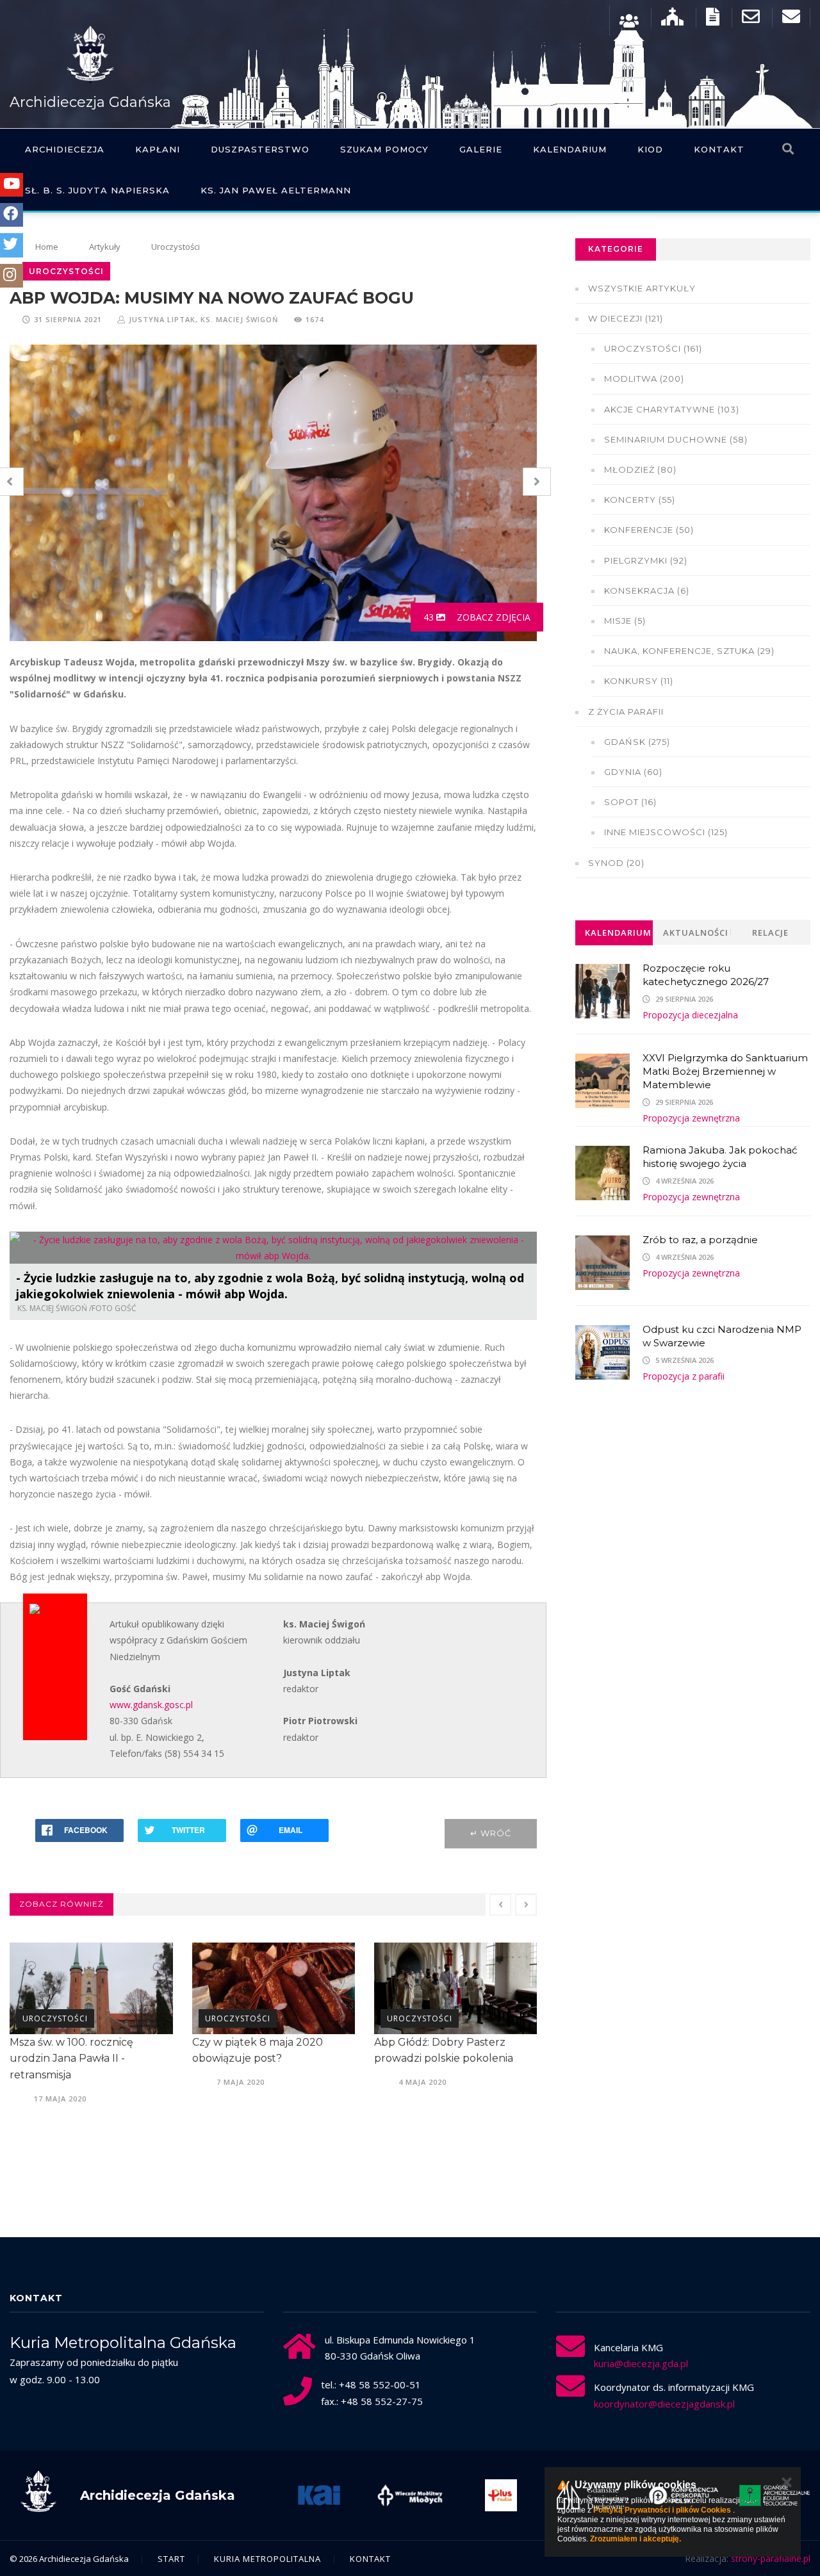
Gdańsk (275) (637, 742)
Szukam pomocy (384, 149)
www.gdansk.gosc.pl (151, 1705)
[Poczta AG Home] (791, 20)
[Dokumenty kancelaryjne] (713, 20)
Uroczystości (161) (653, 348)
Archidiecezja (65, 149)
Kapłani (158, 149)
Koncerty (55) (640, 500)
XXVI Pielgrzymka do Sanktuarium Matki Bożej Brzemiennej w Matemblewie (725, 1071)
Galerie (481, 149)
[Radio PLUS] (501, 2495)
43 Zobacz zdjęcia (477, 617)
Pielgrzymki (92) (646, 560)
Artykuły (105, 247)
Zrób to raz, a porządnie (700, 1240)
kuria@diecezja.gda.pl (641, 2363)
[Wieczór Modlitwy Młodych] (410, 2495)
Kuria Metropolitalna (267, 2559)
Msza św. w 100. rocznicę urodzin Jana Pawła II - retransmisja (71, 2058)
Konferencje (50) (649, 530)
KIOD (650, 149)
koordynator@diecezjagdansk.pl (664, 2404)
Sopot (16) (630, 802)
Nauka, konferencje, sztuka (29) (689, 651)
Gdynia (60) (633, 772)
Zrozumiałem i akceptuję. (635, 2539)
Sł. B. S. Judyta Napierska (97, 190)
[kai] (319, 2495)
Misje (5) (625, 621)
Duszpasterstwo (260, 149)
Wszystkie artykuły (642, 288)
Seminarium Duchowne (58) (676, 439)
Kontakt (719, 149)
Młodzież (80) (640, 469)
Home (47, 247)
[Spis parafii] (672, 20)
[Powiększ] (524, 1244)
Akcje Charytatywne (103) (672, 409)
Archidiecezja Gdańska (90, 102)
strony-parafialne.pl (771, 2558)
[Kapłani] (629, 20)
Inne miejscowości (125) (666, 832)
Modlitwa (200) (644, 379)
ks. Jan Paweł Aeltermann (276, 190)
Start (171, 2559)
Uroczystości (176, 247)
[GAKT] (775, 2495)
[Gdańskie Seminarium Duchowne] (593, 2495)
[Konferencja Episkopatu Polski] (684, 2495)
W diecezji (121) (626, 318)
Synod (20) (616, 863)
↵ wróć (491, 1833)
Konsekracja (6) (647, 591)
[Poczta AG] (751, 20)
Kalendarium (570, 149)
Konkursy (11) (639, 681)
